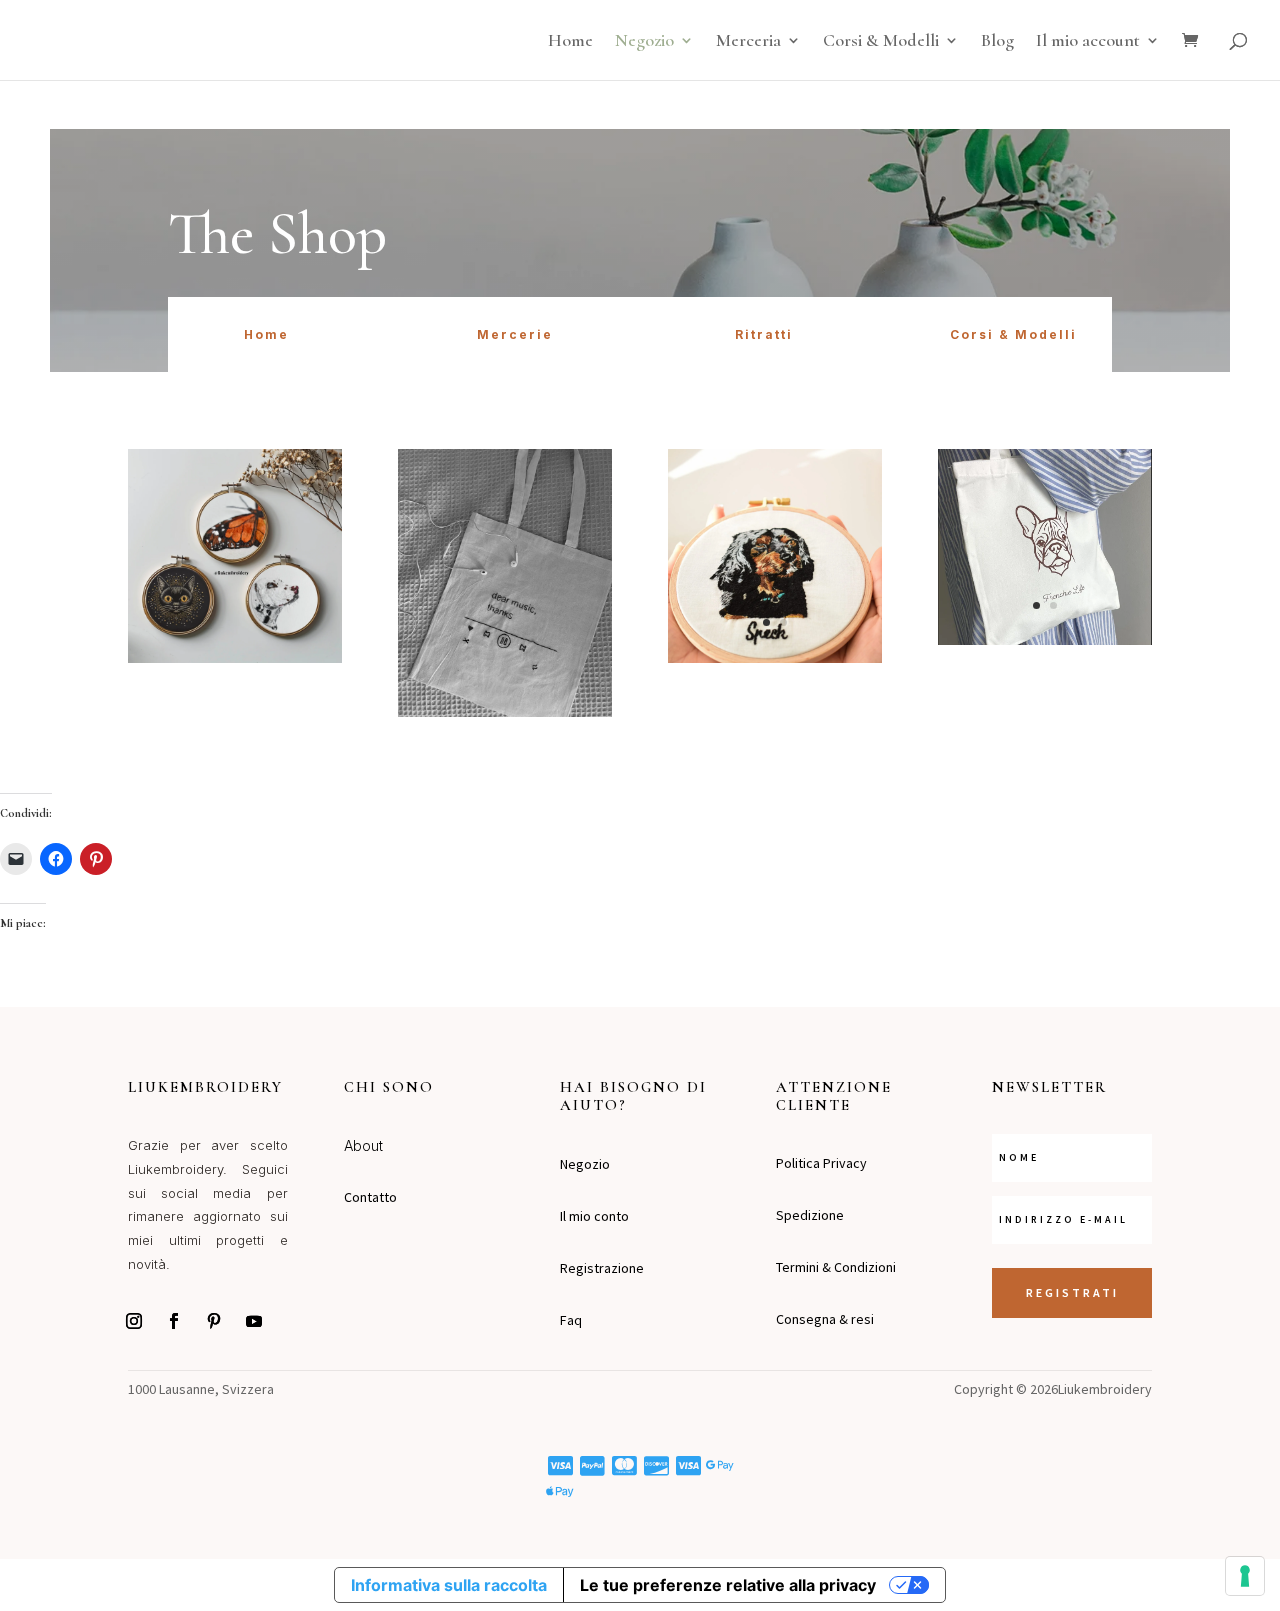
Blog (997, 42)
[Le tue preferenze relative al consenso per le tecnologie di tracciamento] (1245, 1576)
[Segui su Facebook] (174, 1321)
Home (570, 42)
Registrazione (602, 1268)
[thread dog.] (775, 658)
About (363, 1145)
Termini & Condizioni (836, 1267)
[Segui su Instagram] (134, 1321)
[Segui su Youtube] (254, 1321)
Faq (571, 1320)
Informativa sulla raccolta (449, 1585)
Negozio (644, 42)
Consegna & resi (825, 1319)
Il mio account (1088, 42)
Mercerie (515, 334)
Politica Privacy (821, 1163)
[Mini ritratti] (235, 658)
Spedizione (810, 1215)
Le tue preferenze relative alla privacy (728, 1585)
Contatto (370, 1197)
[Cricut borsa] (1045, 640)
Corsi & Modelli (881, 42)
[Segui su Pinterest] (214, 1321)
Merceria (748, 42)
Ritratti (764, 334)
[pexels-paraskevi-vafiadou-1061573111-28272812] (505, 712)
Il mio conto (594, 1216)
